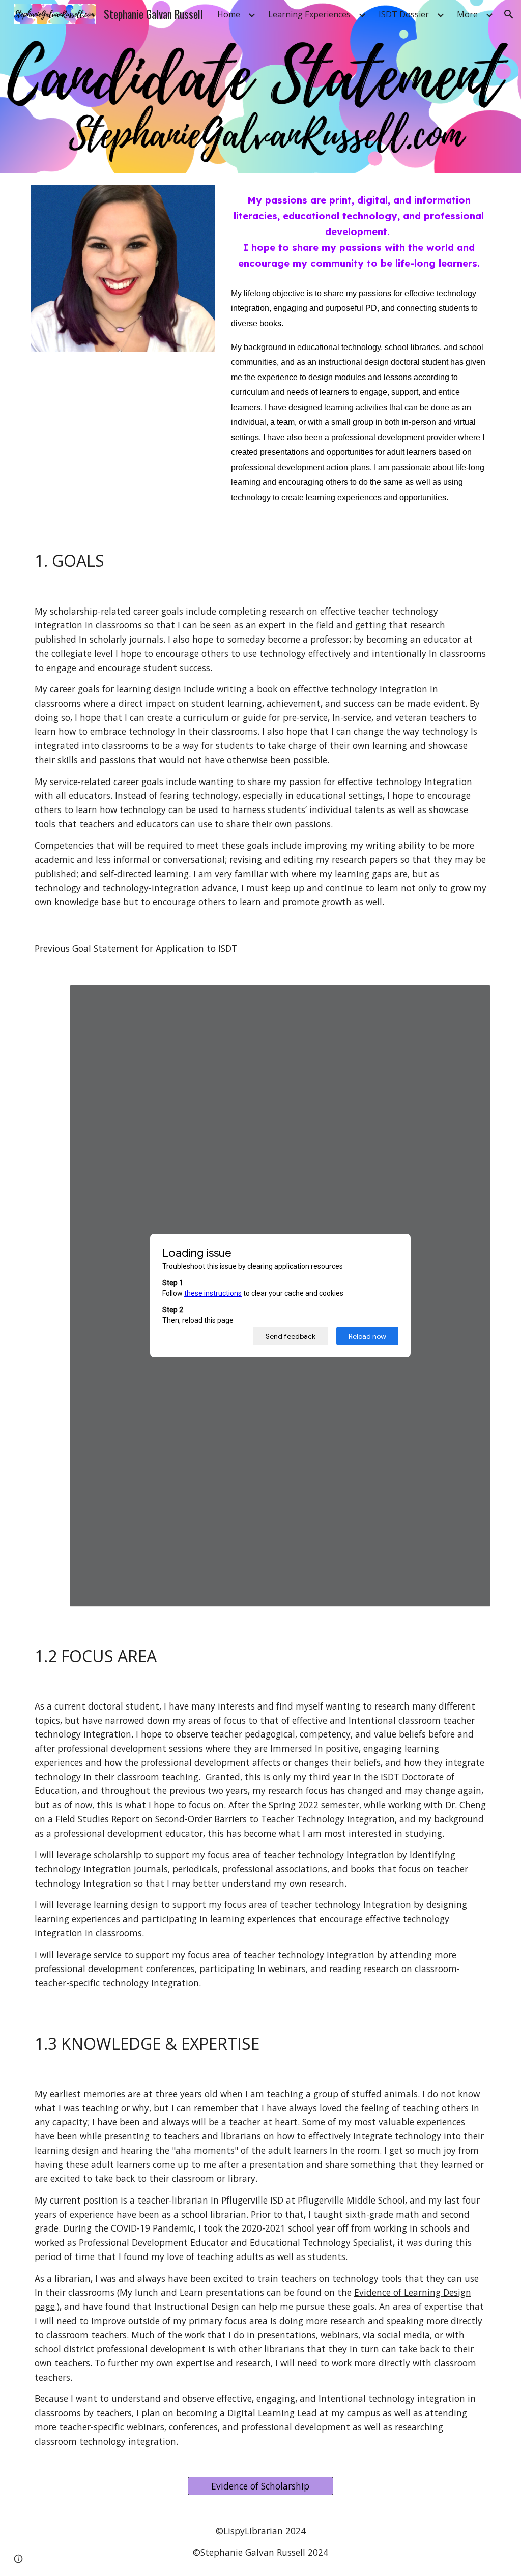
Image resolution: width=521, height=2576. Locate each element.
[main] (359, 232)
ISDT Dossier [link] (404, 14)
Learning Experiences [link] (309, 14)
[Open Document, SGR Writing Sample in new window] (471, 998)
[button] (509, 14)
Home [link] (229, 14)
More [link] (467, 14)
